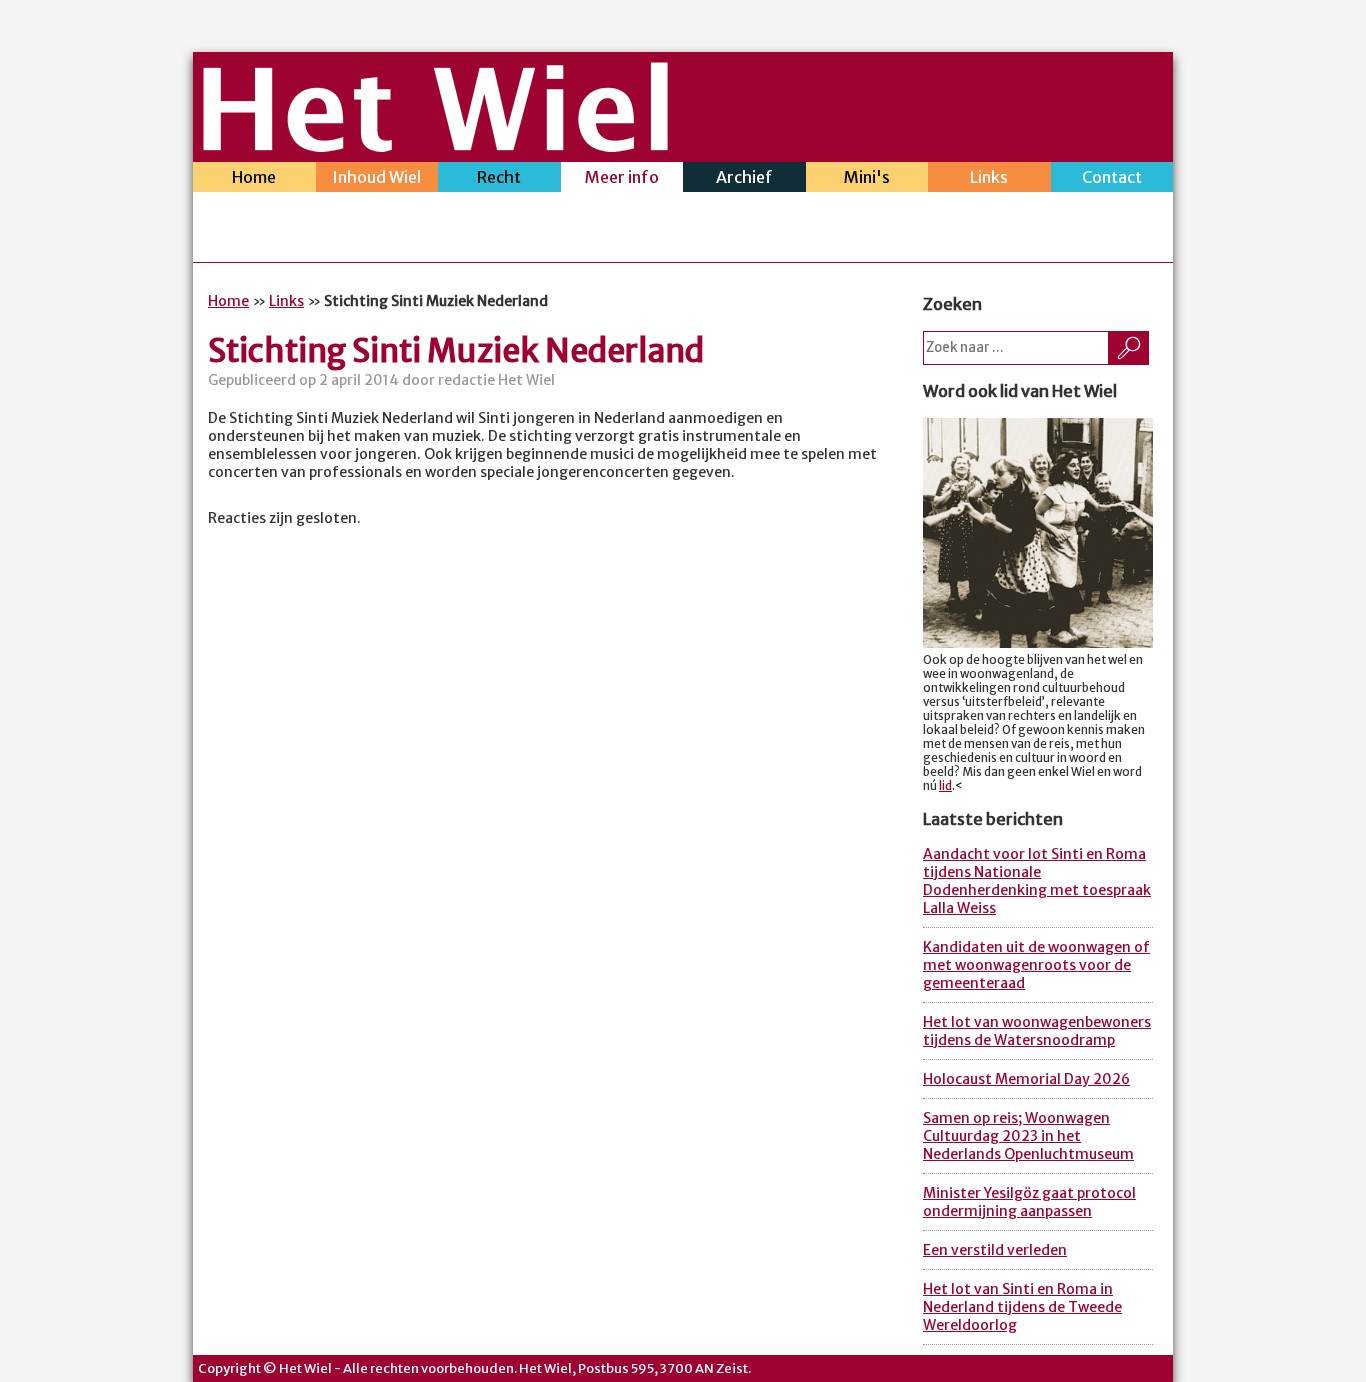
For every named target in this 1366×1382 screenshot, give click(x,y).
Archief (744, 177)
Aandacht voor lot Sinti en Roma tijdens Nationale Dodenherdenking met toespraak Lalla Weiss (1037, 881)
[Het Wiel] (435, 146)
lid (945, 786)
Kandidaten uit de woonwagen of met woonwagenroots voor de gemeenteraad (1036, 965)
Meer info (622, 177)
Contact (1112, 177)
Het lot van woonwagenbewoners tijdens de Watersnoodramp (1037, 1031)
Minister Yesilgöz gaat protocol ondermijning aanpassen (1029, 1202)
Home (254, 177)
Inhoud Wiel (376, 177)
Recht (499, 177)
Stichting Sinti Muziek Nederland (456, 351)
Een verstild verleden (995, 1250)
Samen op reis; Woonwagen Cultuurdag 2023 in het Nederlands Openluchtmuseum (1028, 1136)
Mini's (867, 177)
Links (989, 177)
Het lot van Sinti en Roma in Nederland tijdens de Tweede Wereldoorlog (1022, 1307)
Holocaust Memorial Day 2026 (1026, 1079)
